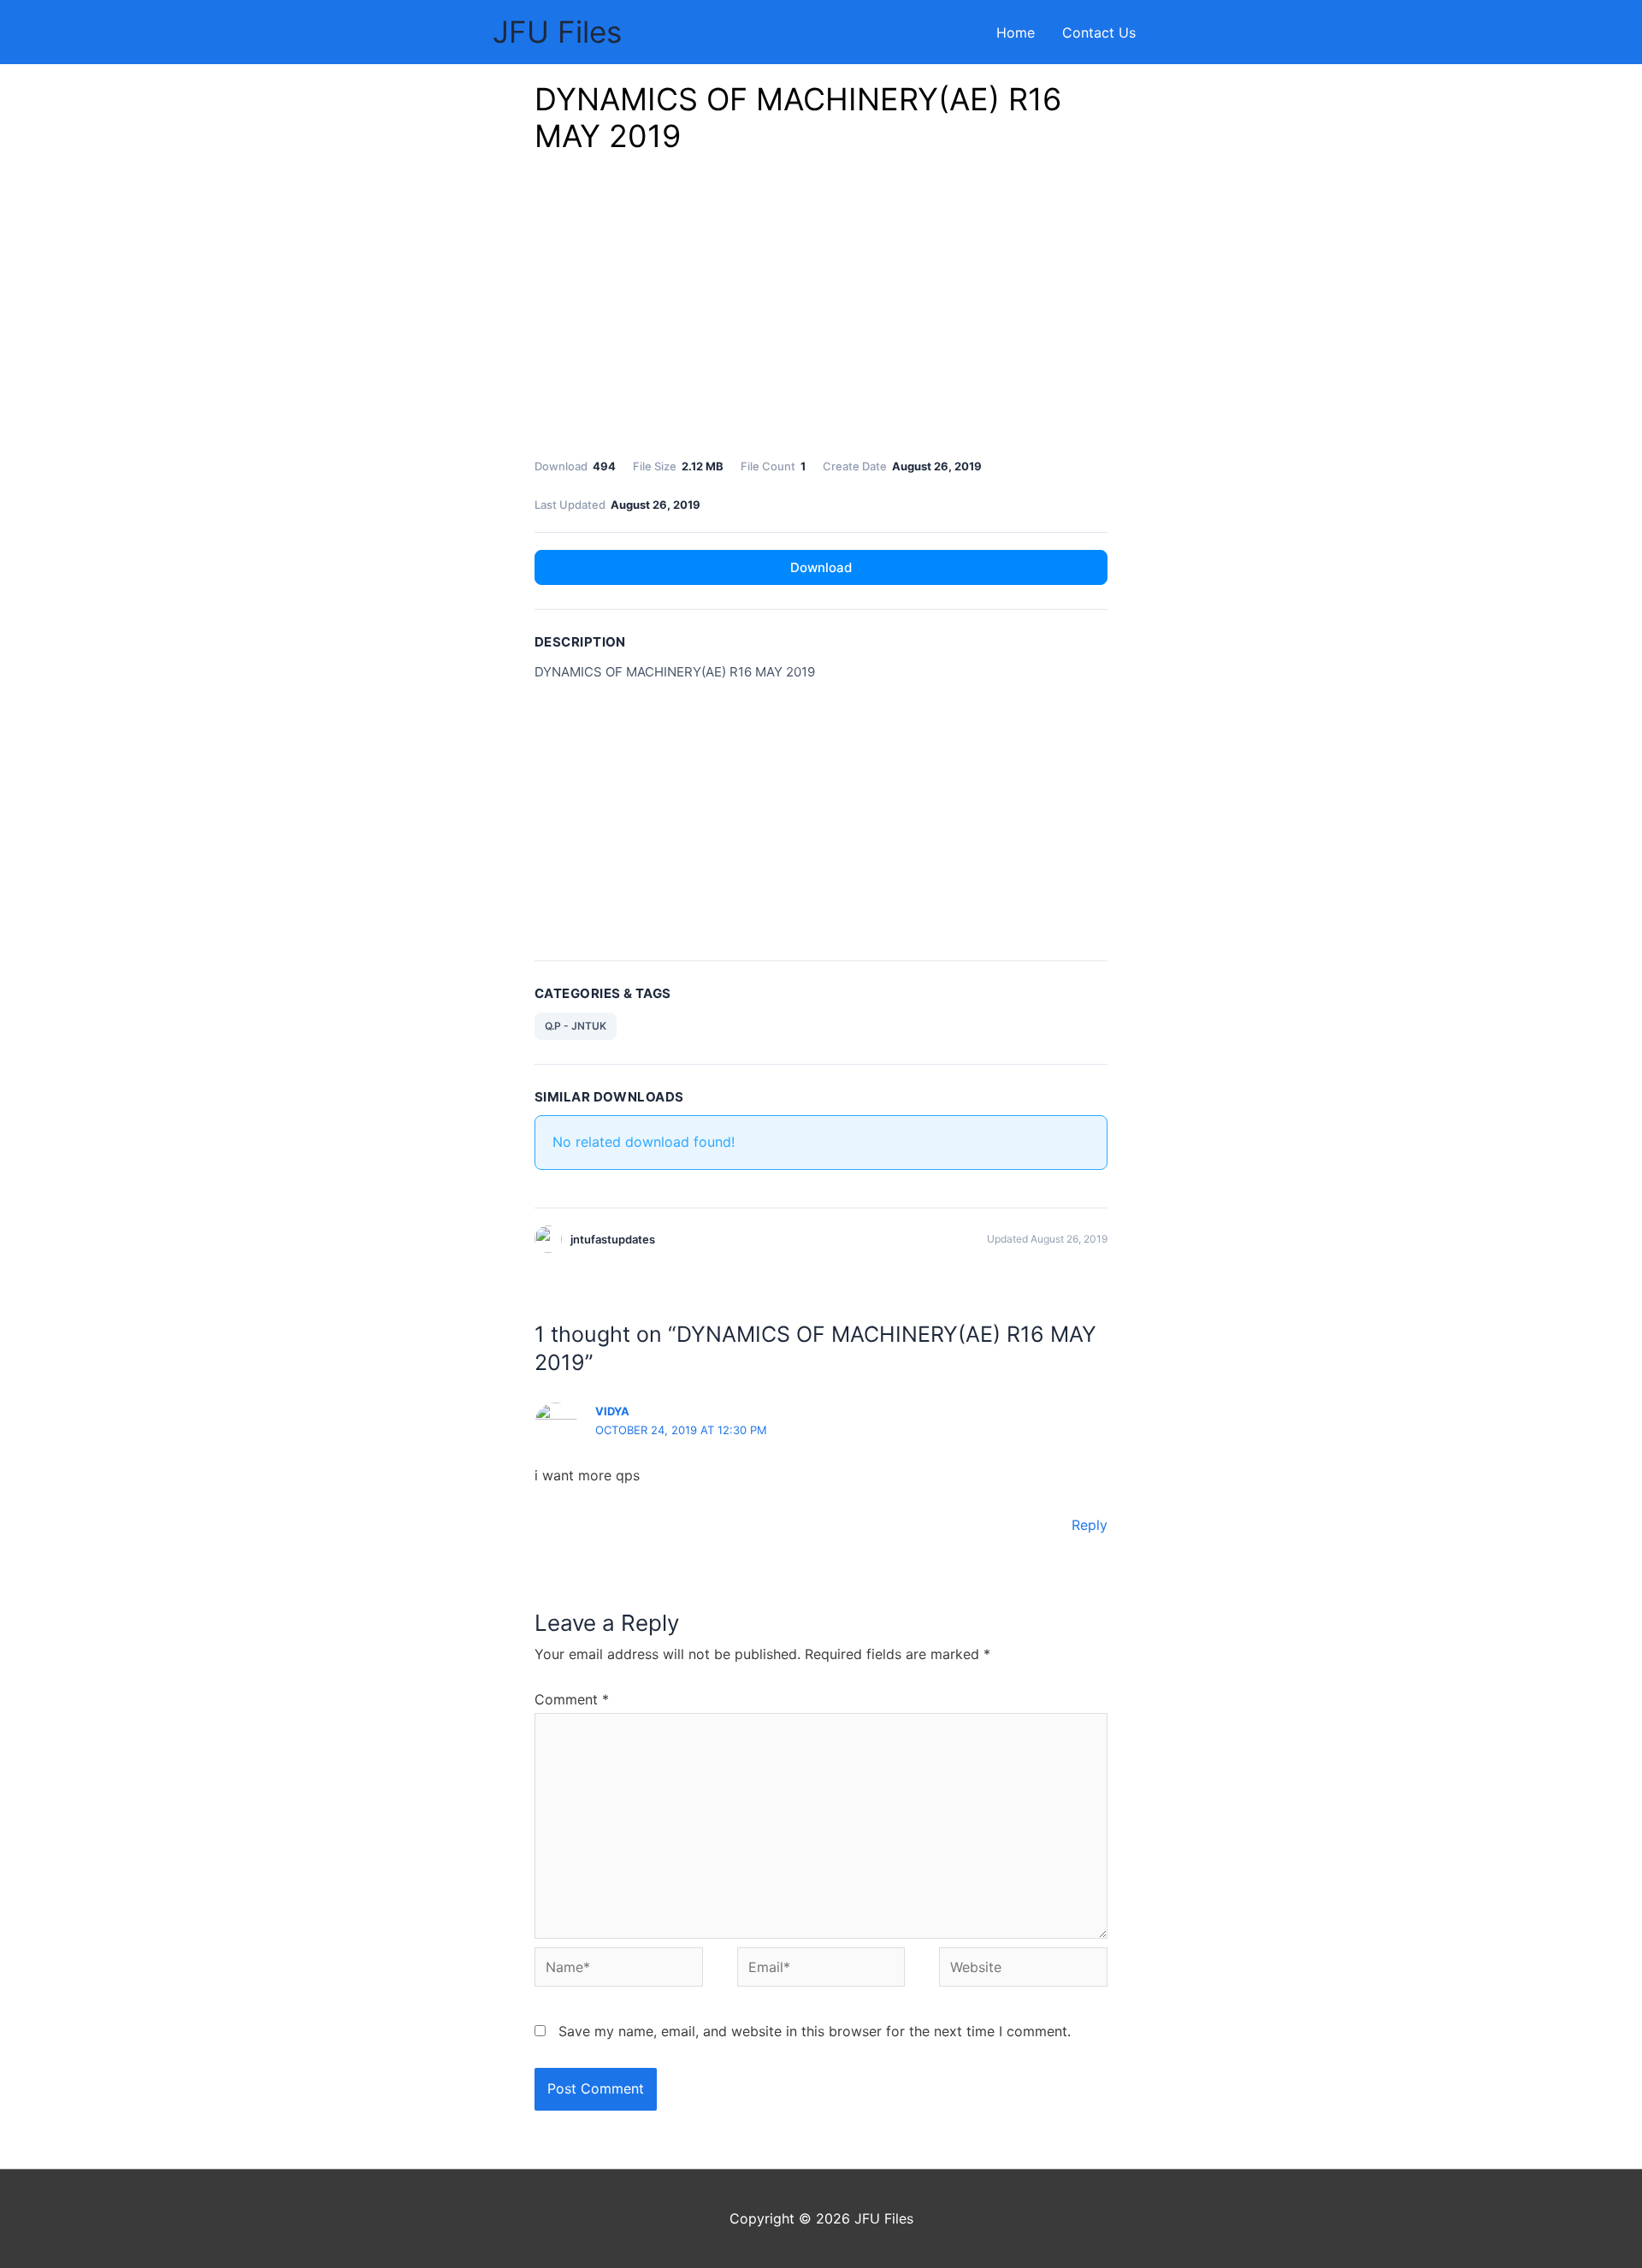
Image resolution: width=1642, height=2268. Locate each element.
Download (821, 567)
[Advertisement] (821, 310)
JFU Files (557, 32)
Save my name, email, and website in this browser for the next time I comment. (815, 2031)
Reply (1090, 1525)
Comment (572, 1699)
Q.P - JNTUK (576, 1026)
